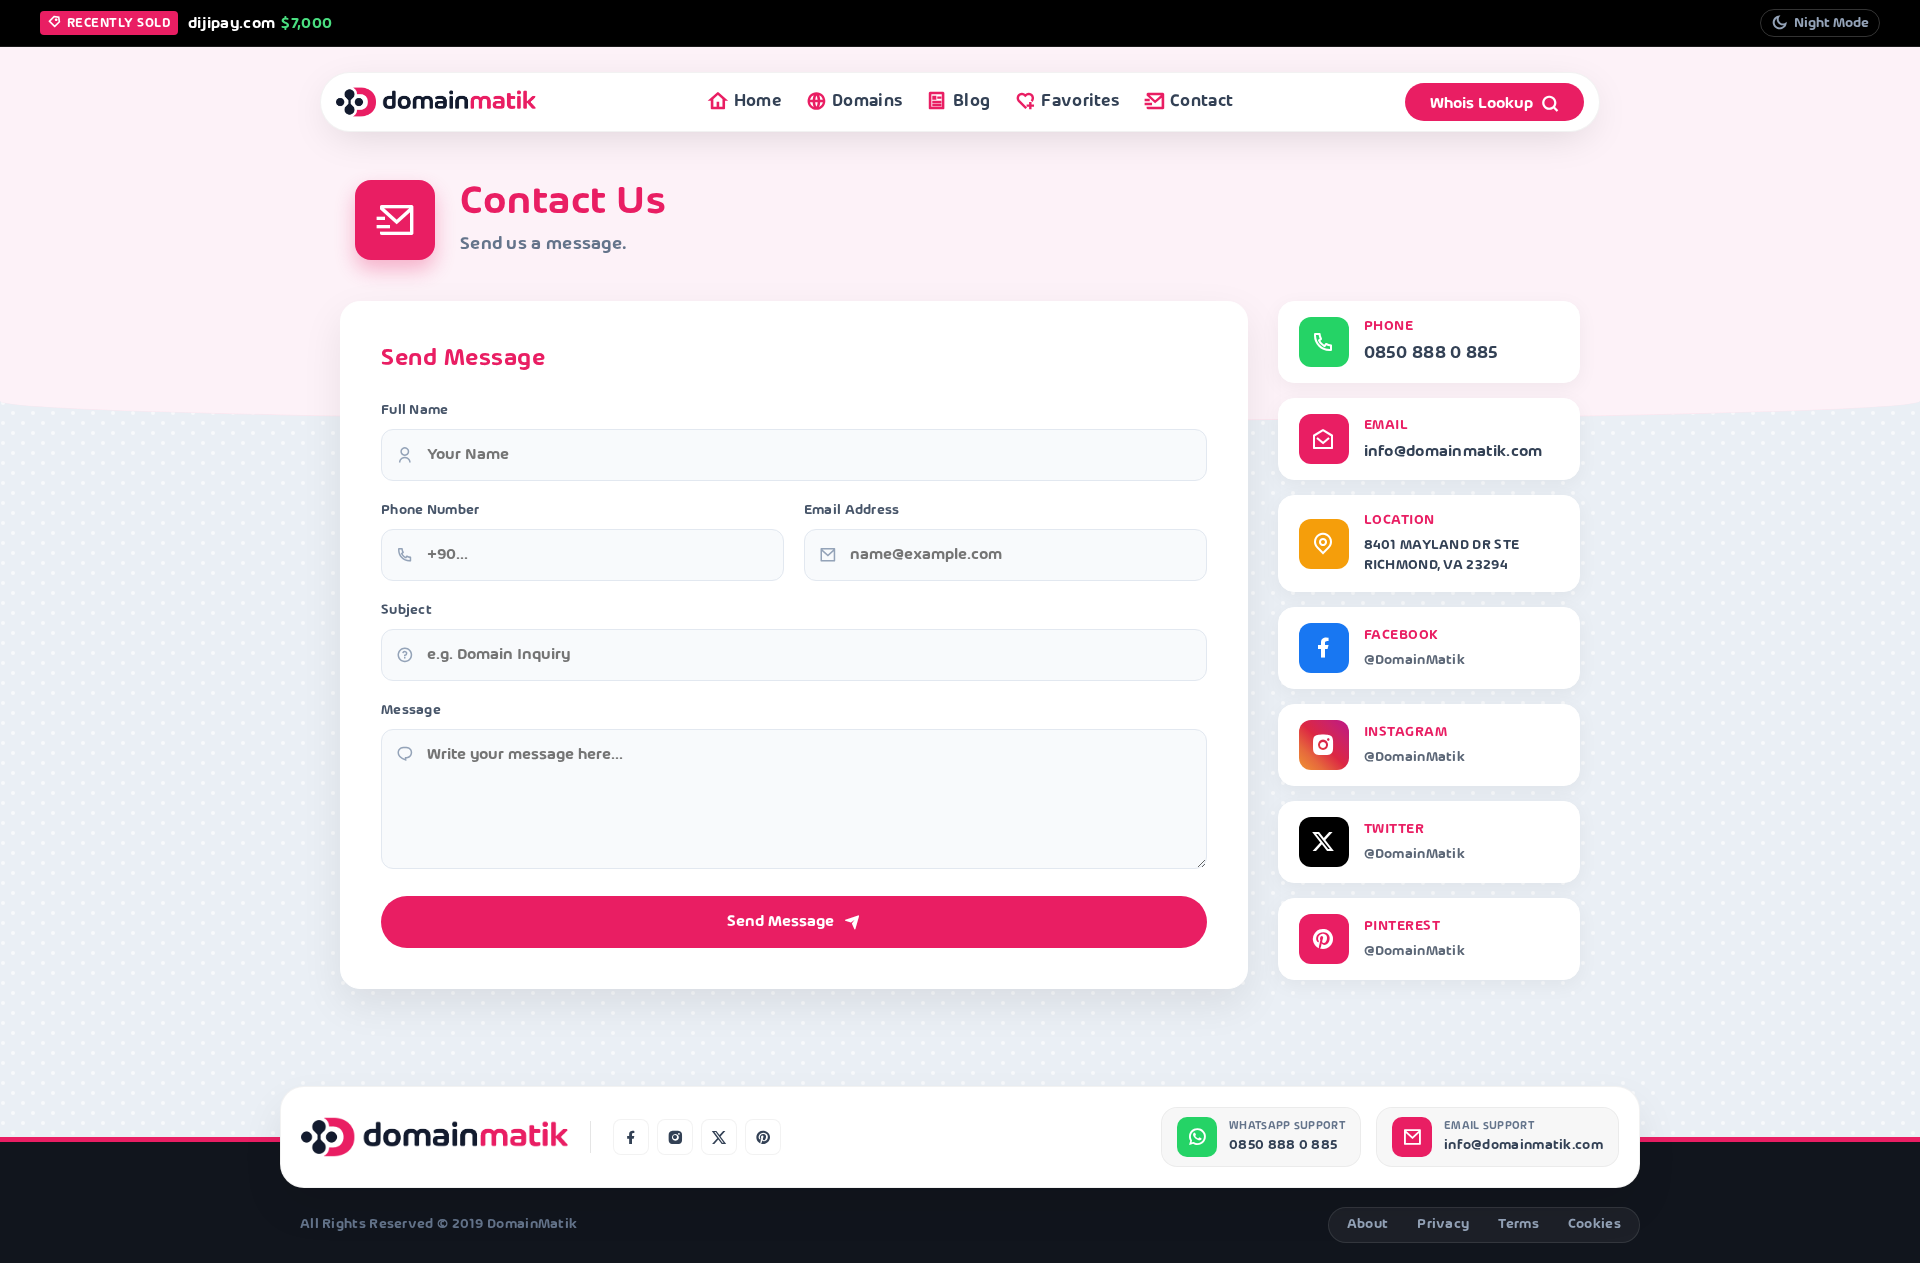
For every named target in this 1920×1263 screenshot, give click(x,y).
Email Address (852, 510)
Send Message (780, 922)
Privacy (1443, 1224)
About (1368, 1224)
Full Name (415, 410)
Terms (1518, 1224)
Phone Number (430, 510)
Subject (406, 610)
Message (411, 710)
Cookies (1594, 1224)
